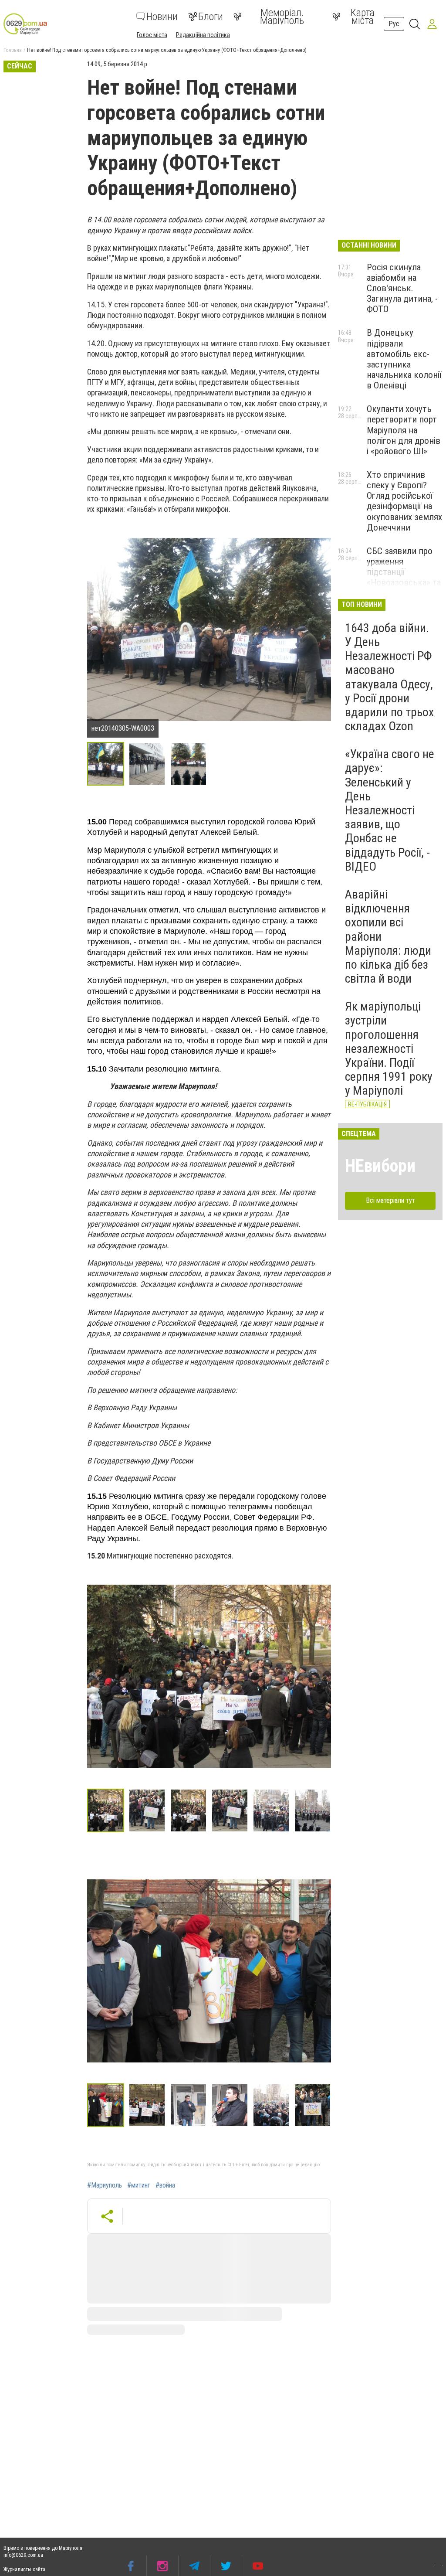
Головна (13, 50)
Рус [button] (394, 24)
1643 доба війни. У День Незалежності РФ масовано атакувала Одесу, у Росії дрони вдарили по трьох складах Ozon (389, 677)
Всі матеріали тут (390, 1200)
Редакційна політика (203, 35)
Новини (162, 17)
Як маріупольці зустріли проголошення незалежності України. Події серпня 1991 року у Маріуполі (389, 1048)
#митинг (139, 2185)
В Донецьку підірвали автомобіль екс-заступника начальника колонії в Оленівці (404, 359)
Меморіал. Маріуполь (282, 17)
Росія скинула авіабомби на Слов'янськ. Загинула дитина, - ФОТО (402, 288)
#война (165, 2185)
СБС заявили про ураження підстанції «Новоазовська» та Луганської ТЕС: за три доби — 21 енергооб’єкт (404, 583)
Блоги (211, 17)
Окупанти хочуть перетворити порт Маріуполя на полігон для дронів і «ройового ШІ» (404, 430)
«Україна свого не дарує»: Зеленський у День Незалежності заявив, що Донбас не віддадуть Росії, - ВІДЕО (390, 810)
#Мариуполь (105, 2185)
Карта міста (363, 17)
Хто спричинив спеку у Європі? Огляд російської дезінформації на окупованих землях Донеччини (404, 501)
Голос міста (152, 35)
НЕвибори (380, 1166)
